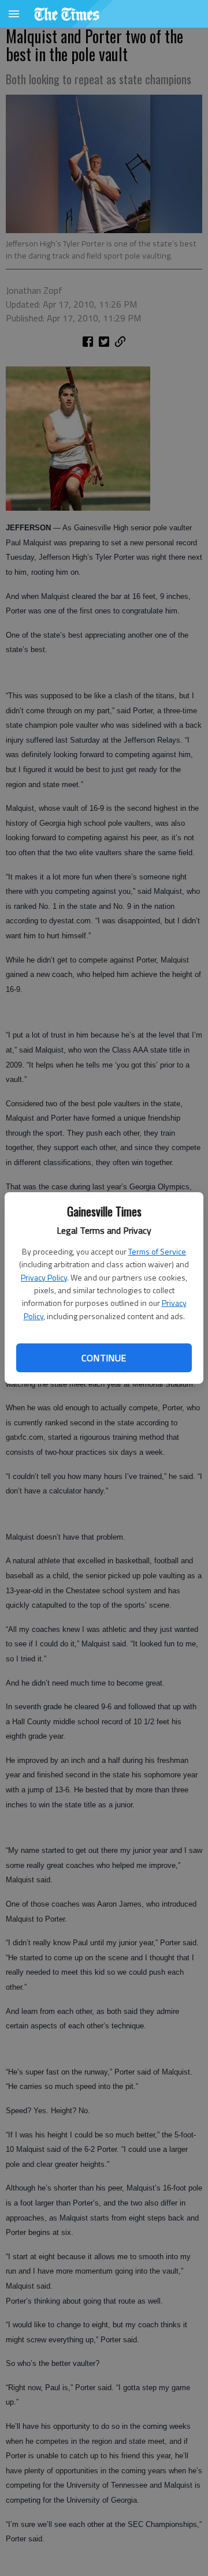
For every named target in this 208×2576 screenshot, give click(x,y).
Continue (104, 1358)
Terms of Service (157, 1251)
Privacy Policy (44, 1277)
